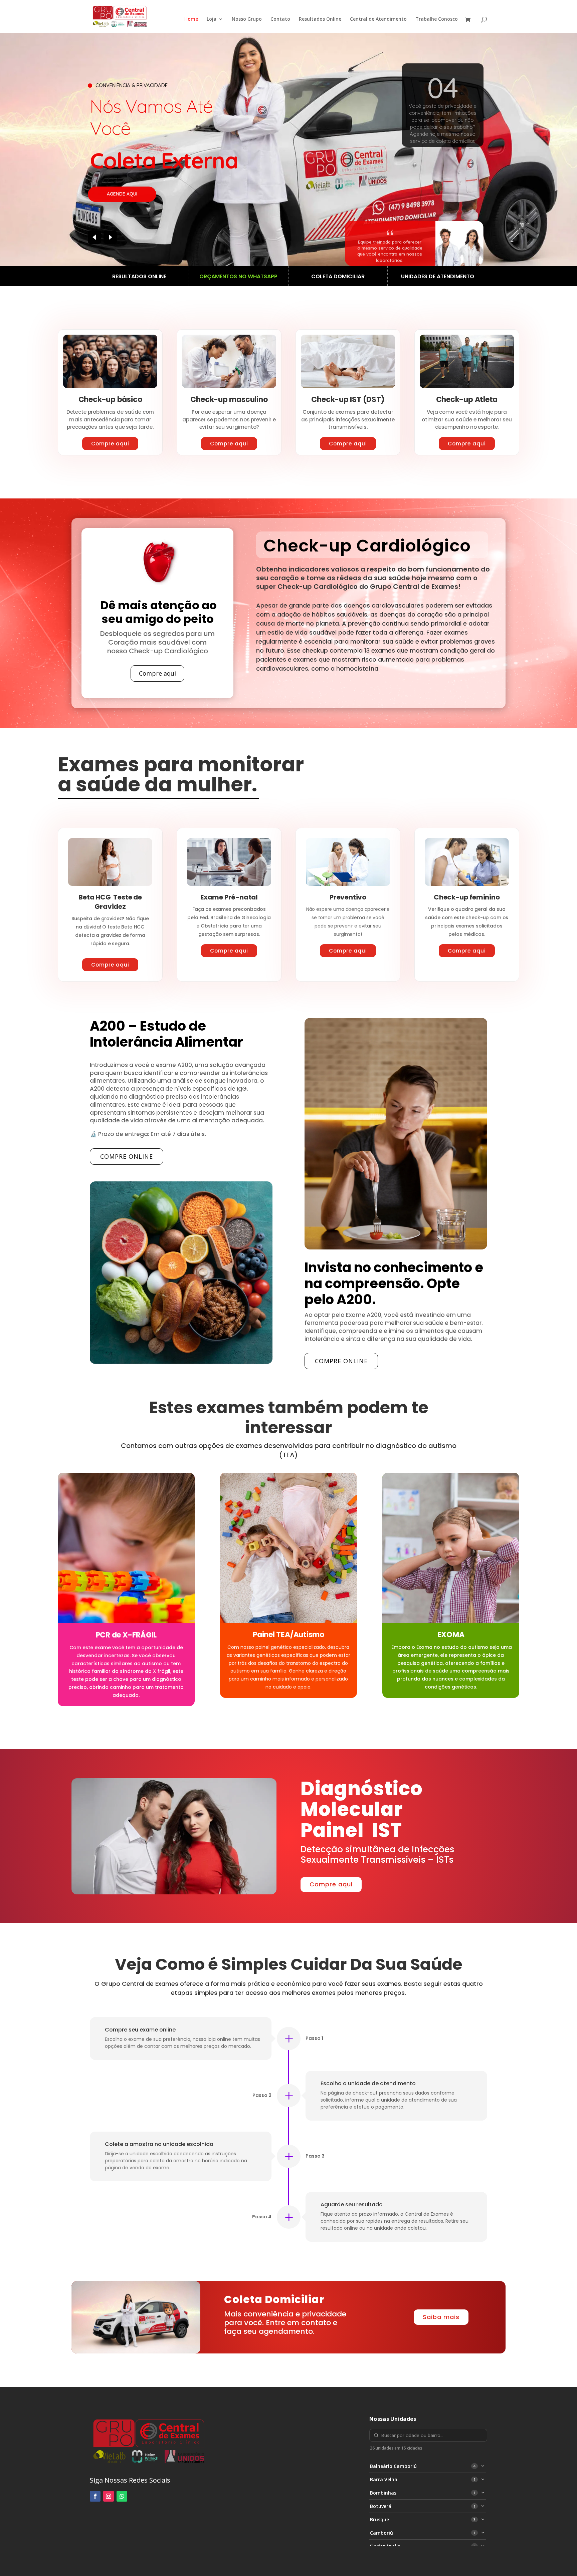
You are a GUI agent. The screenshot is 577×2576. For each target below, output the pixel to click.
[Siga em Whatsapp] (122, 2496)
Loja (212, 19)
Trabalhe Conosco (437, 19)
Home (191, 19)
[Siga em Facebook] (95, 2496)
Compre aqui (110, 444)
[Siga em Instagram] (109, 2496)
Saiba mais (441, 2317)
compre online (127, 1156)
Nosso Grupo (247, 19)
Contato (280, 19)
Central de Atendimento (378, 19)
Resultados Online (320, 19)
